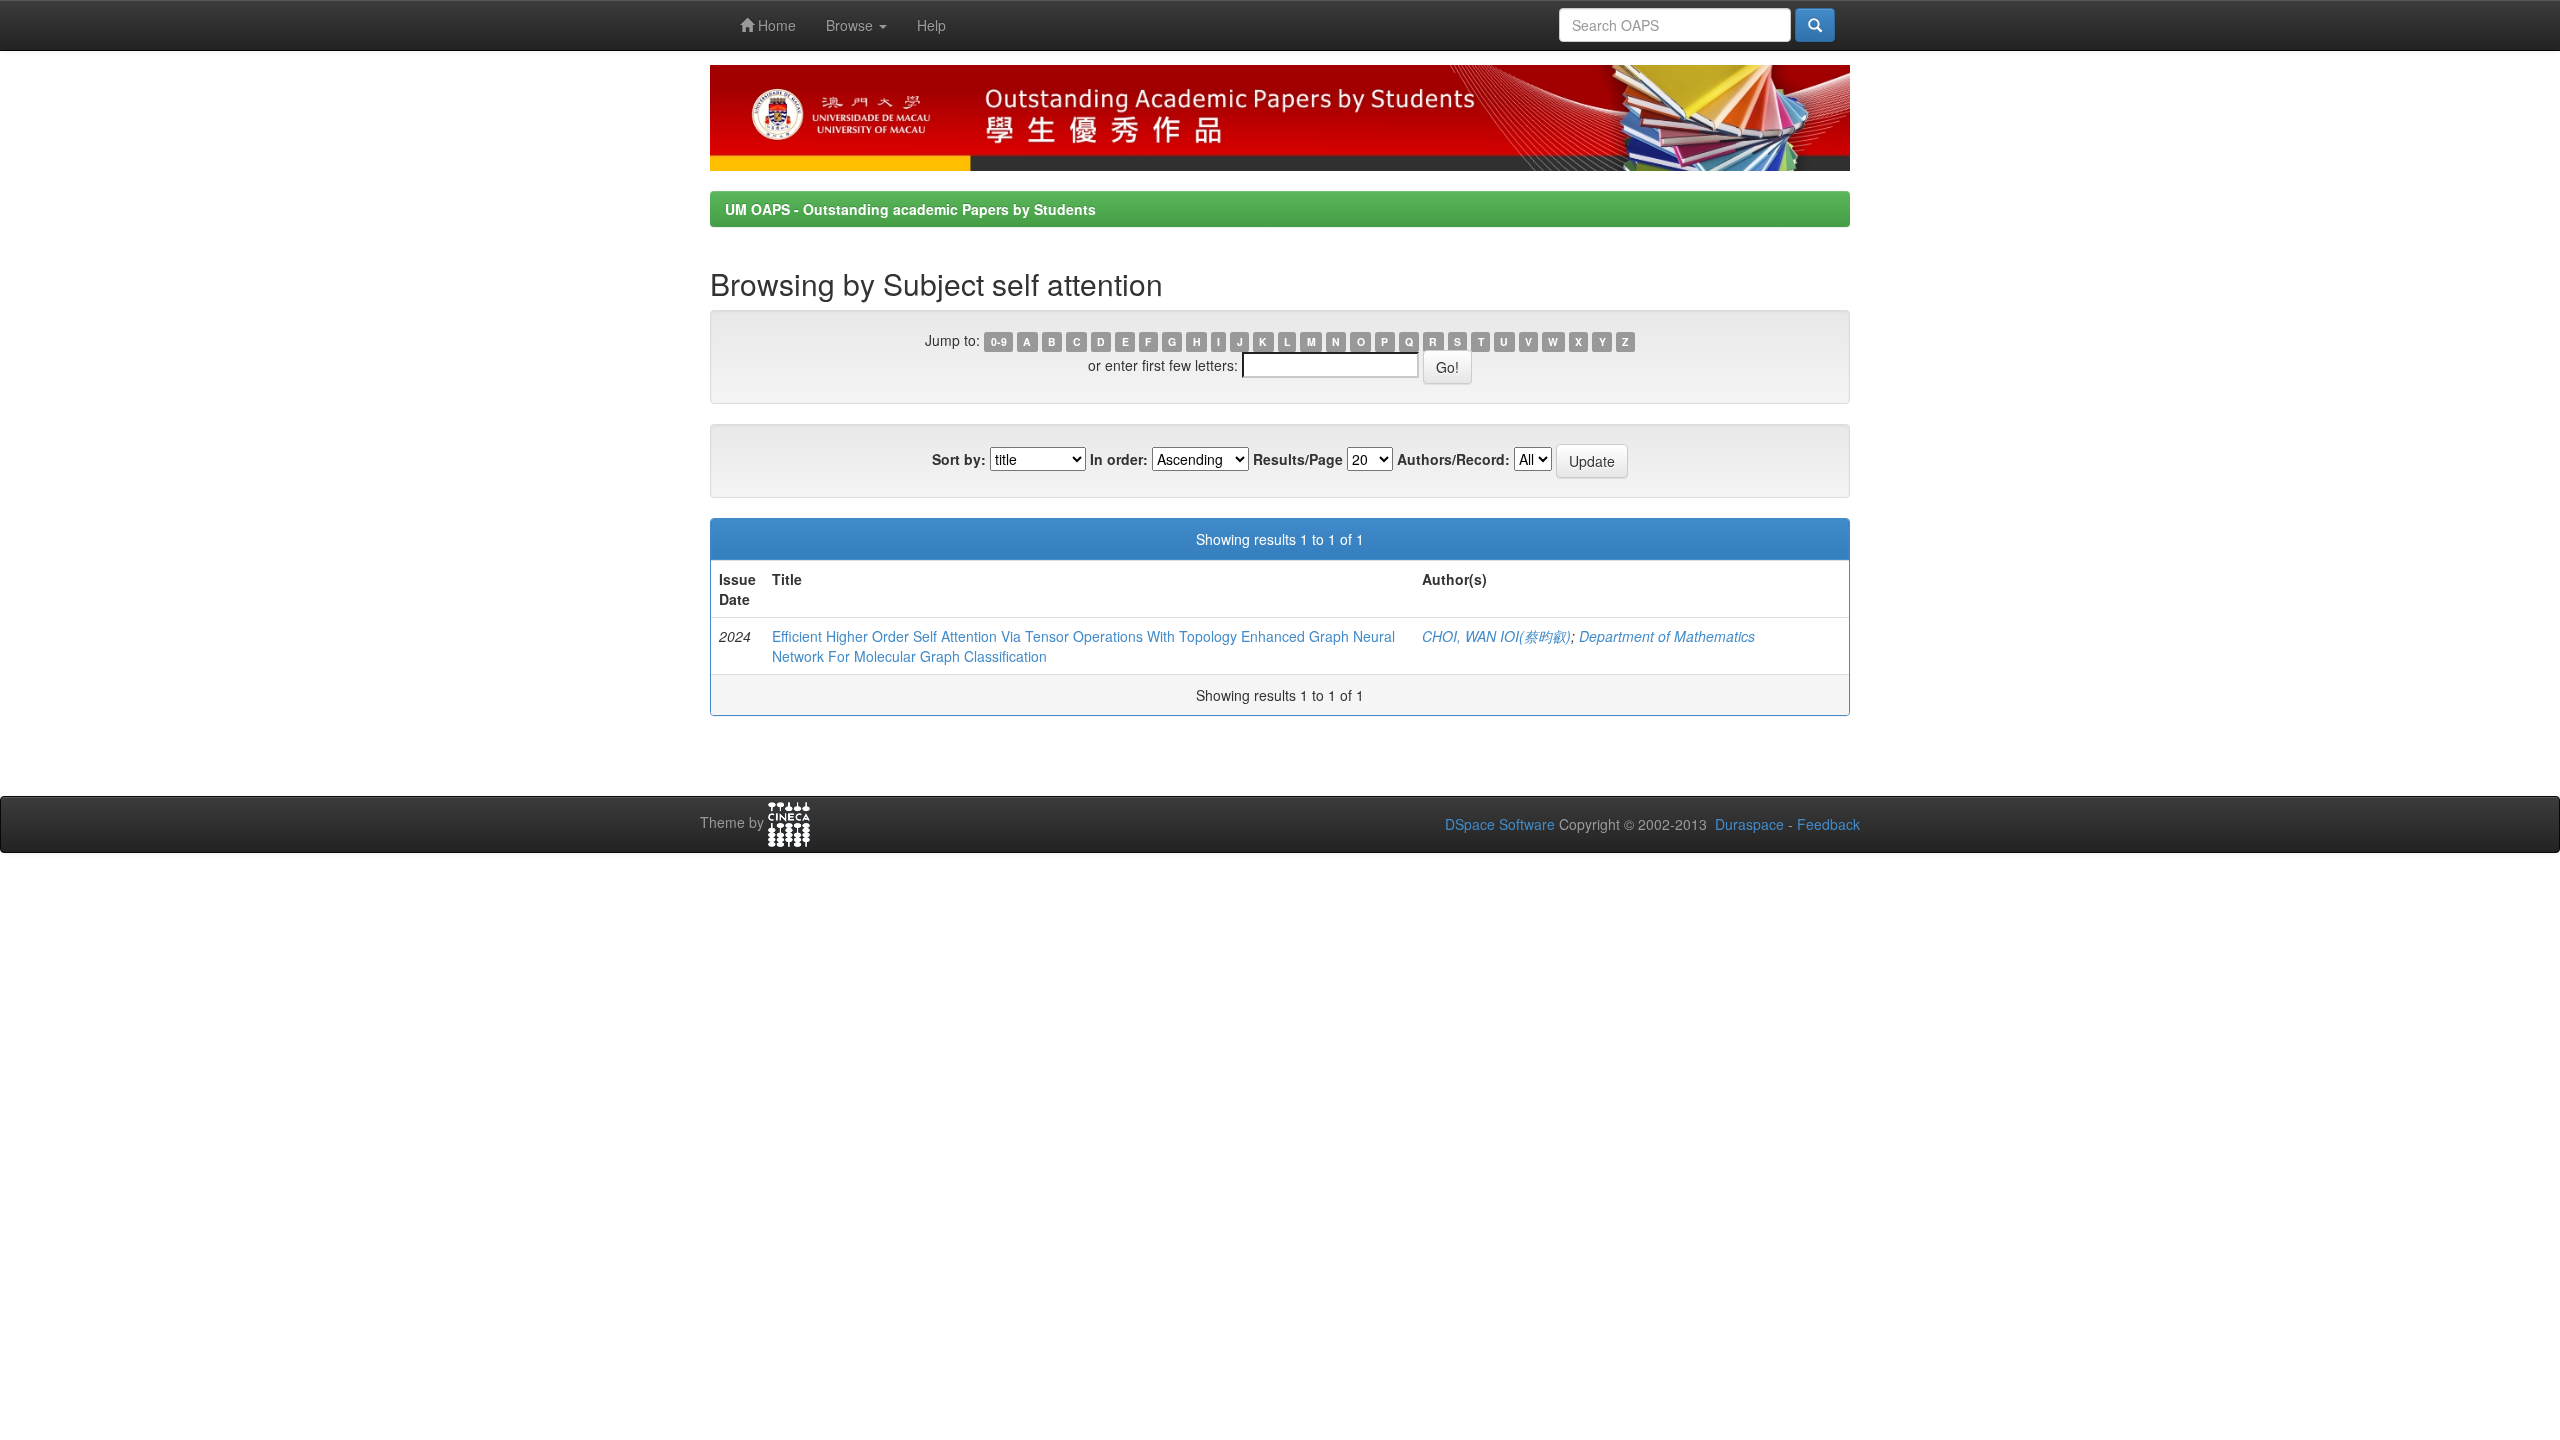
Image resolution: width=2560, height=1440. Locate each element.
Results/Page (1298, 459)
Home (775, 25)
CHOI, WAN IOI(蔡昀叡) (1496, 636)
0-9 (999, 341)
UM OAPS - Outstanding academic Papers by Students (910, 209)
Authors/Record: (1453, 459)
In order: (1119, 459)
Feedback (1828, 824)
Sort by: (959, 459)
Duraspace (1749, 824)
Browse (851, 25)
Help (931, 25)
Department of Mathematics (1667, 636)
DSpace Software (1500, 824)
